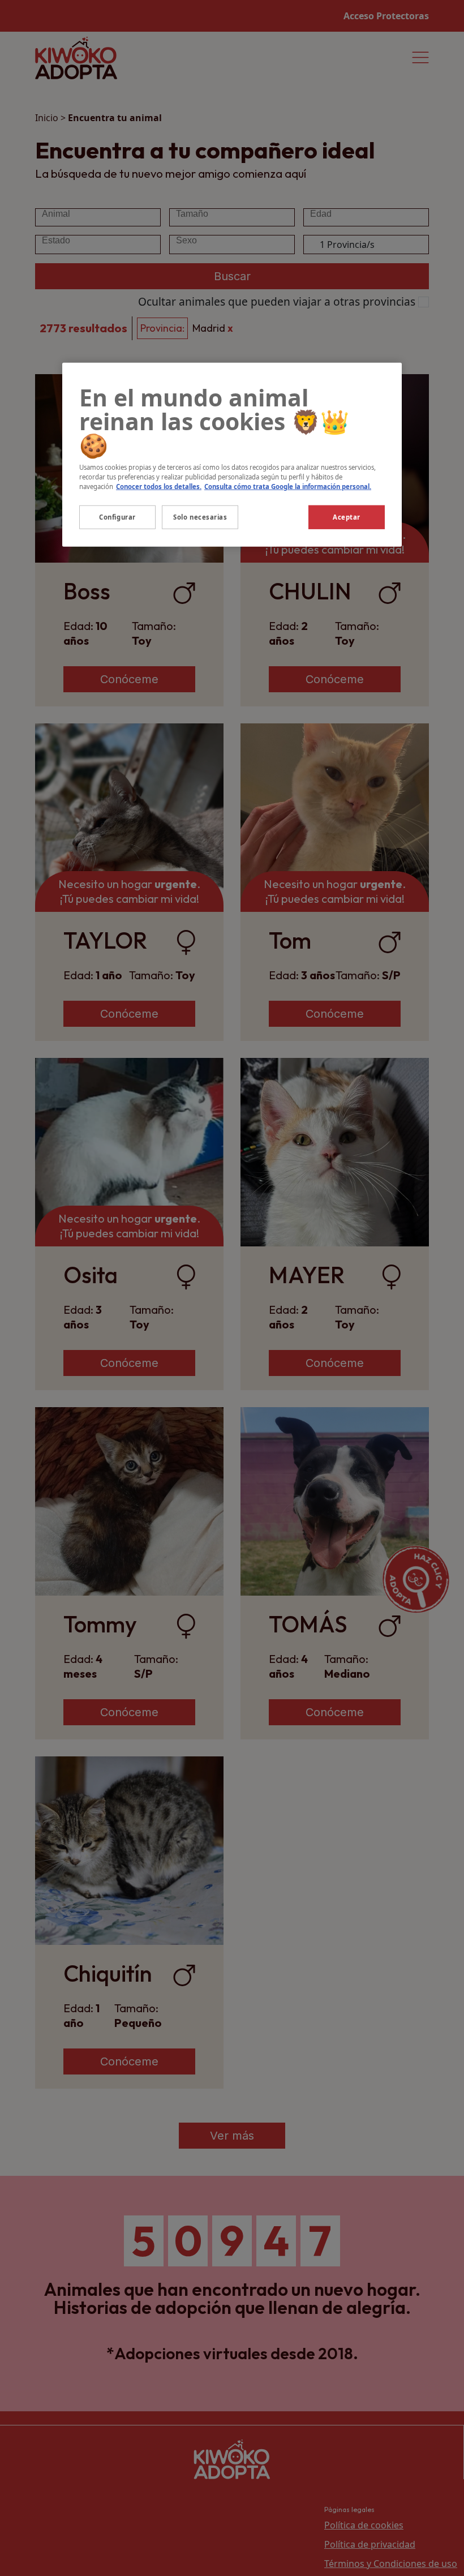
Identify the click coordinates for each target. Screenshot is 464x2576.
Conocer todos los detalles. (159, 487)
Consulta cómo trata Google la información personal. (288, 487)
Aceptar (347, 517)
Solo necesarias (200, 517)
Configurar (117, 517)
